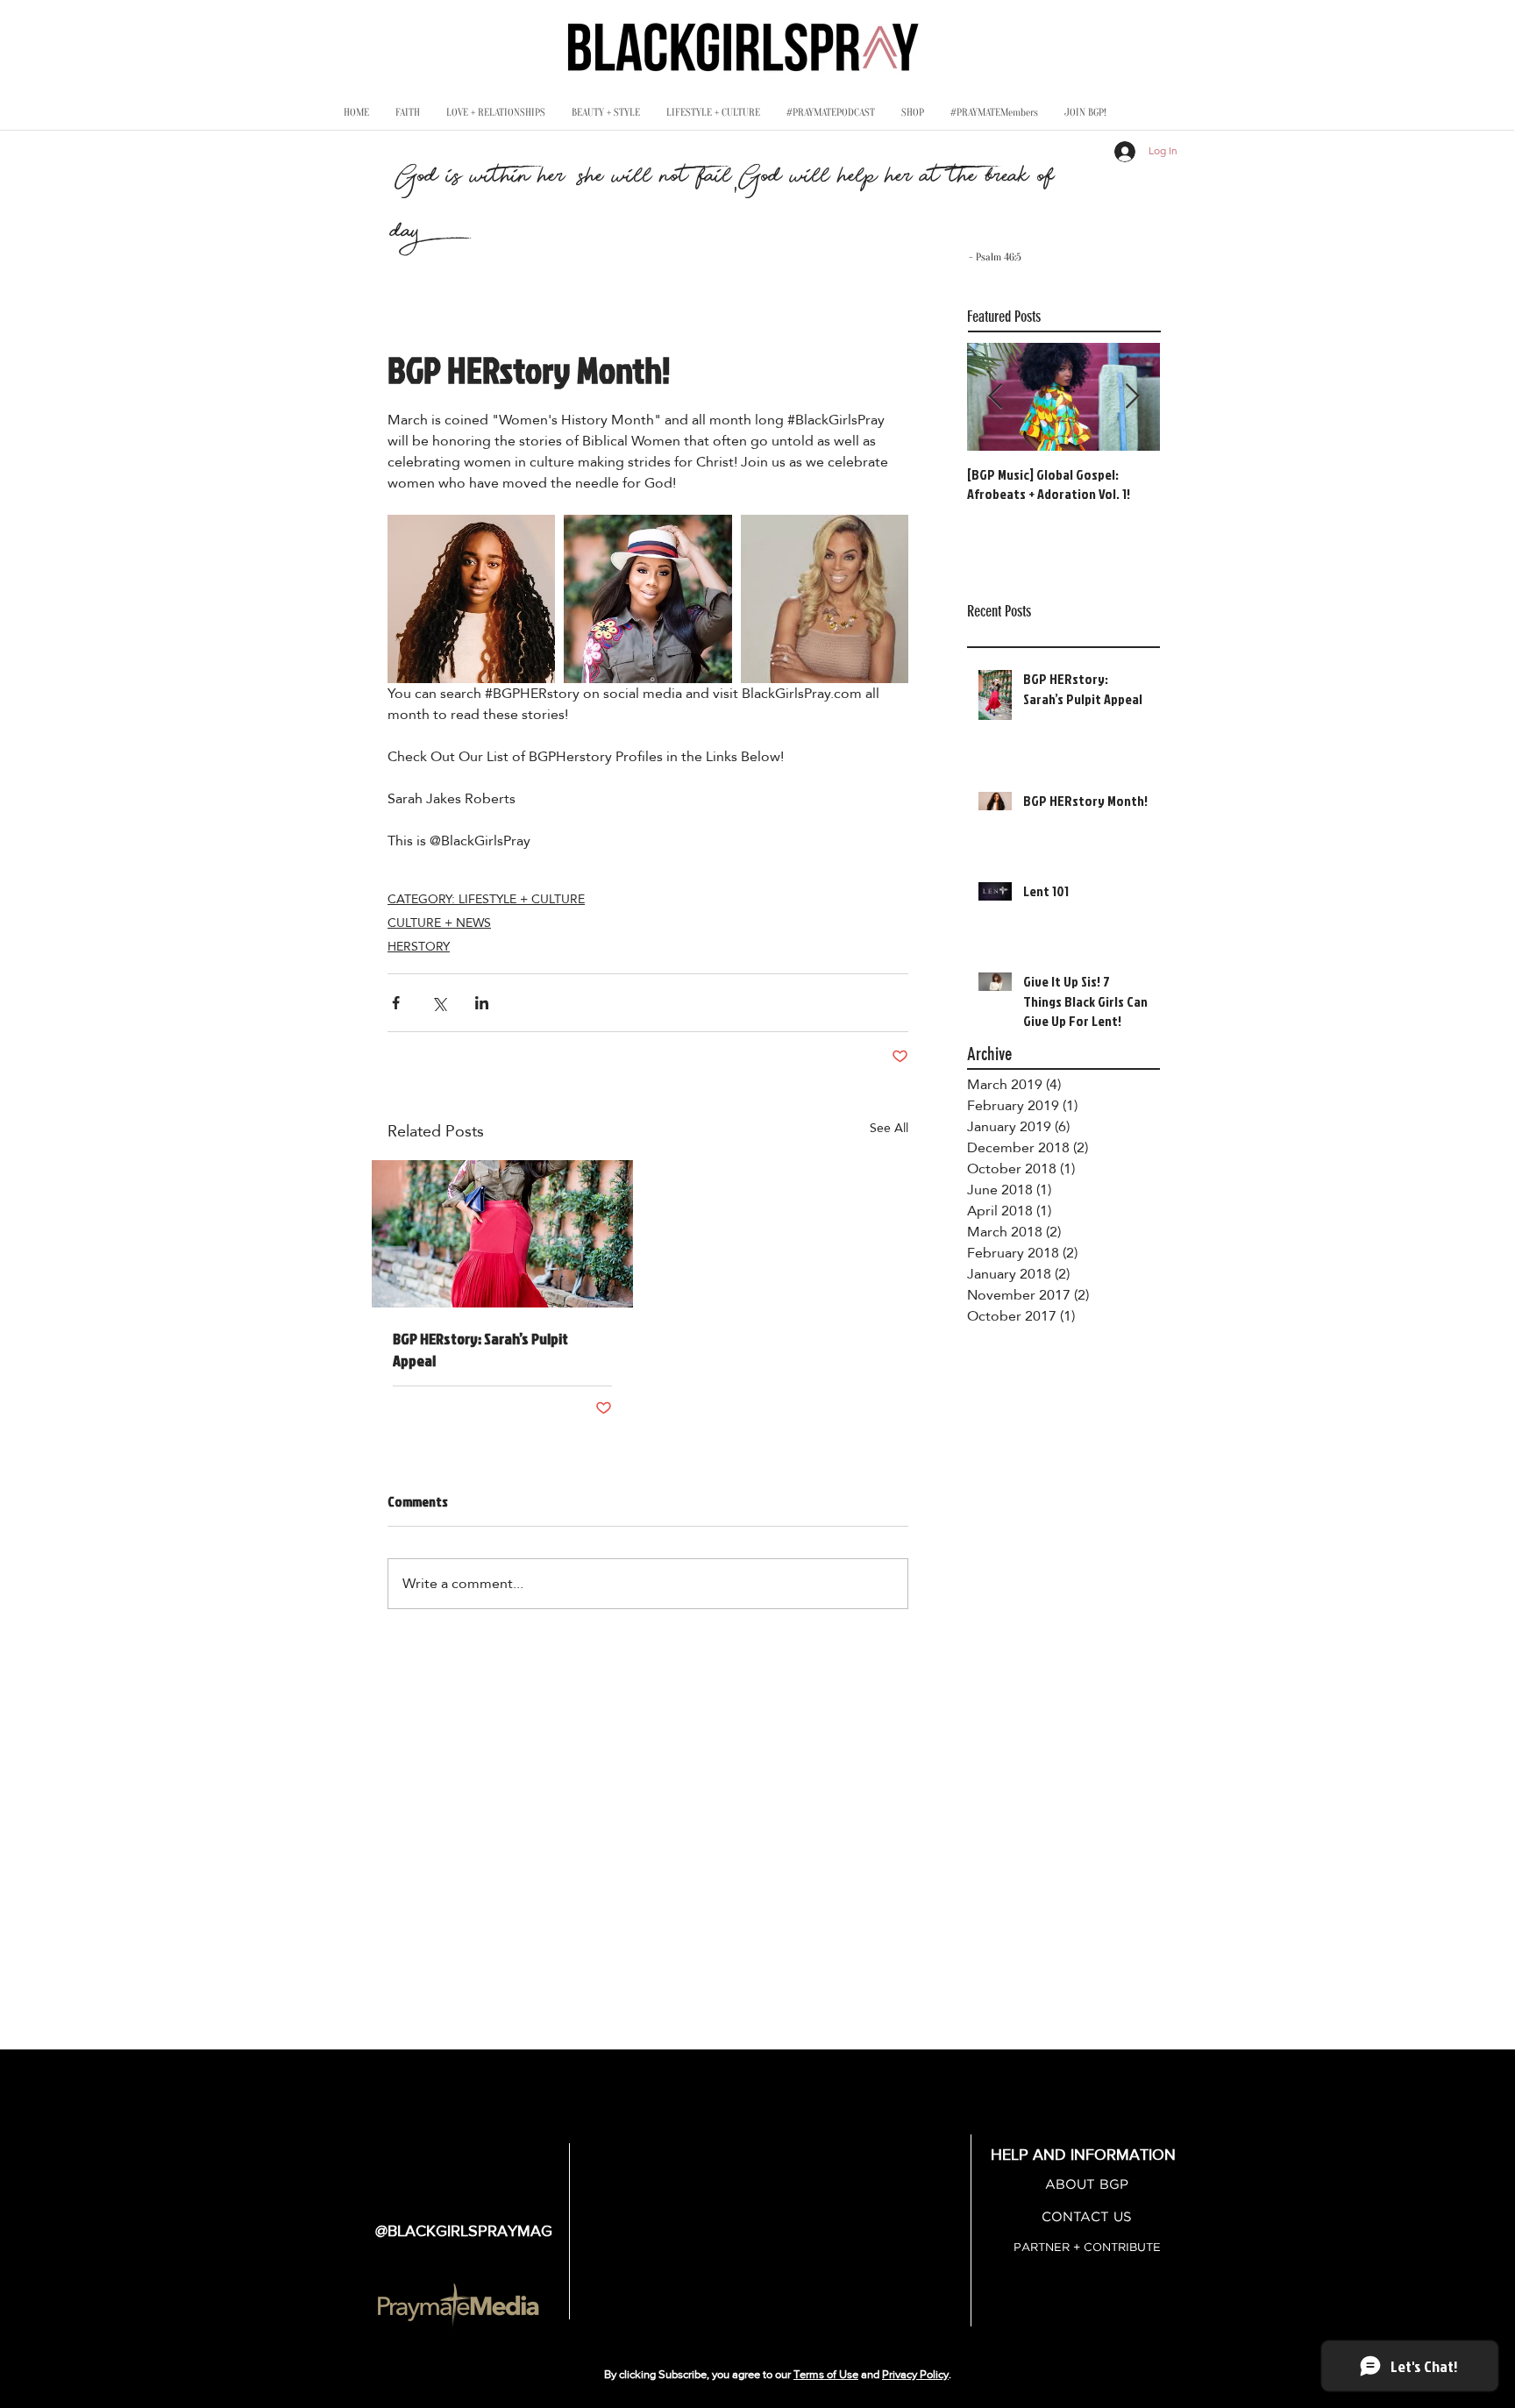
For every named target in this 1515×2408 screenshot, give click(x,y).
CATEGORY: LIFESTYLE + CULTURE (486, 899)
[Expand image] (471, 598)
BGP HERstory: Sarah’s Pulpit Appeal (480, 1350)
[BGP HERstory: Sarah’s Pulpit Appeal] (502, 1234)
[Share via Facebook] (396, 1003)
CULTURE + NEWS (439, 923)
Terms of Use (826, 2374)
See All (889, 1129)
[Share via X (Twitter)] (439, 1003)
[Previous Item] (995, 397)
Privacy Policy (915, 2374)
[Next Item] (1132, 397)
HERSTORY (419, 946)
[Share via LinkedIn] (482, 1003)
